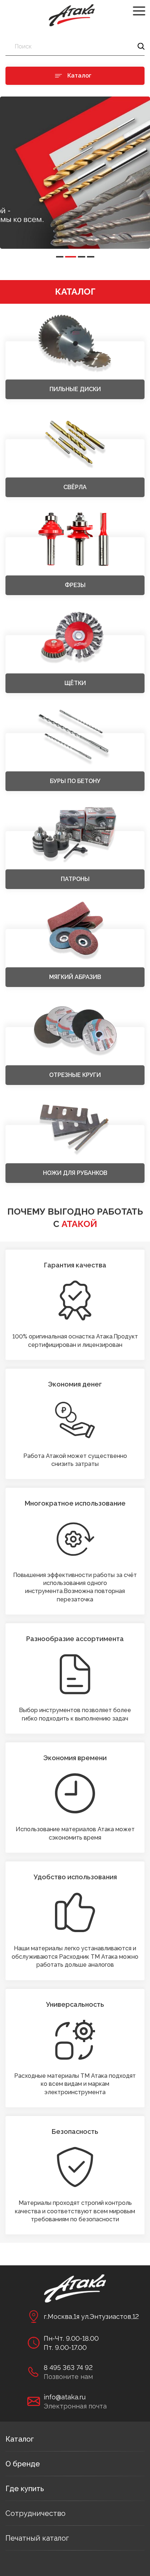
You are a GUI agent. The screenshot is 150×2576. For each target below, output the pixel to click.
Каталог (20, 2439)
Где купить (25, 2489)
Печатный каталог (37, 2538)
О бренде (23, 2464)
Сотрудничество (35, 2513)
